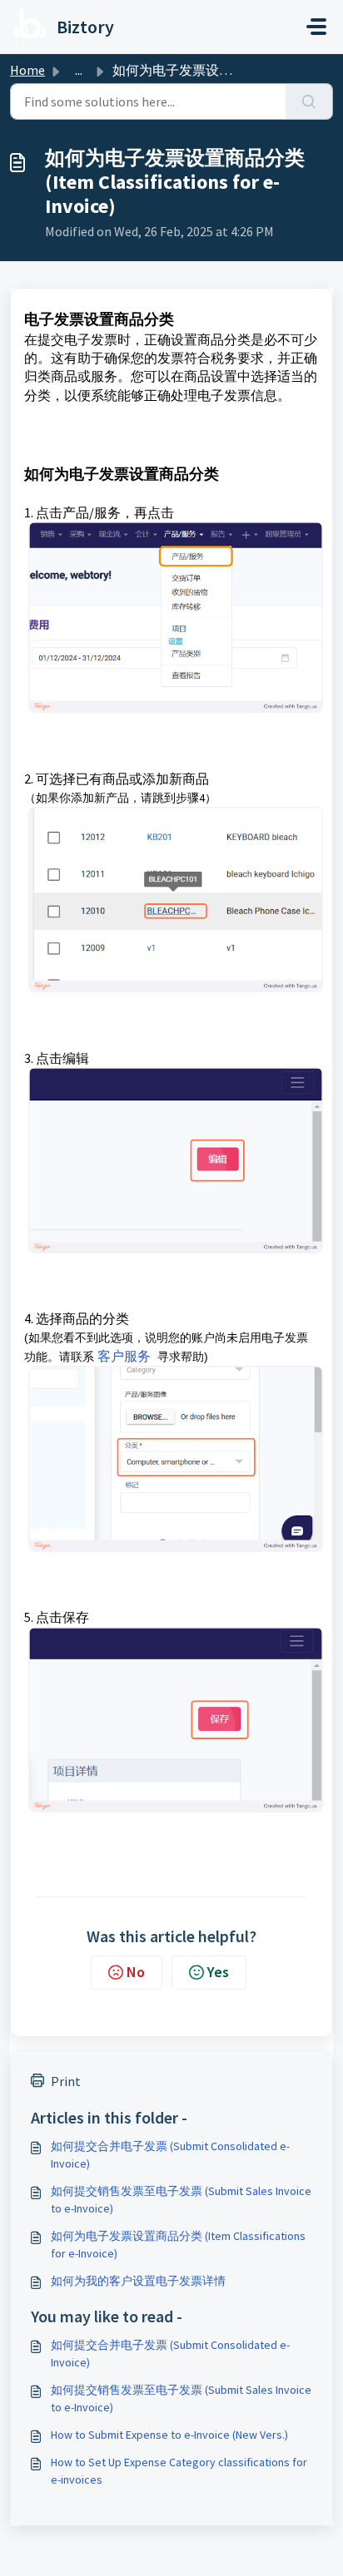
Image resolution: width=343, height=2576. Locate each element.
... (79, 70)
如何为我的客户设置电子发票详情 (138, 2281)
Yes (218, 1972)
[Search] (309, 101)
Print (66, 2081)
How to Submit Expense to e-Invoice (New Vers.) (169, 2435)
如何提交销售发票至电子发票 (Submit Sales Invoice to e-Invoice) (181, 2200)
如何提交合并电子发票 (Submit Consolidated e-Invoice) (170, 2155)
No (136, 1972)
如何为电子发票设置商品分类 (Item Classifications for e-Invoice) (178, 2245)
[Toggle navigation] (316, 27)
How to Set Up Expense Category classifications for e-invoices (179, 2471)
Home (27, 70)
